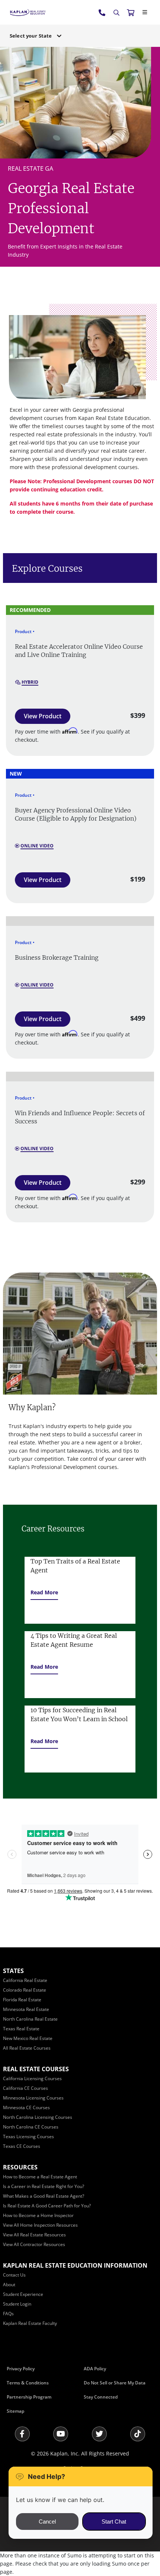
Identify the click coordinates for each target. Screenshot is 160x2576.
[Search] (116, 13)
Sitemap (15, 2411)
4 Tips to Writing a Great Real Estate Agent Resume (74, 1640)
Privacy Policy (21, 2369)
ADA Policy (95, 2369)
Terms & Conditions (28, 2383)
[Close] (145, 12)
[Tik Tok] (138, 2434)
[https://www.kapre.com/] (28, 12)
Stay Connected (101, 2397)
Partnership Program (29, 2397)
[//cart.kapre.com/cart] (131, 12)
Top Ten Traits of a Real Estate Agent (75, 1566)
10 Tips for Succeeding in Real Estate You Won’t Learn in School (79, 1714)
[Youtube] (61, 2434)
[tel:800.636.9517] (102, 12)
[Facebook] (22, 2434)
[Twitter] (99, 2434)
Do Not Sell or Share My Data (115, 2383)
